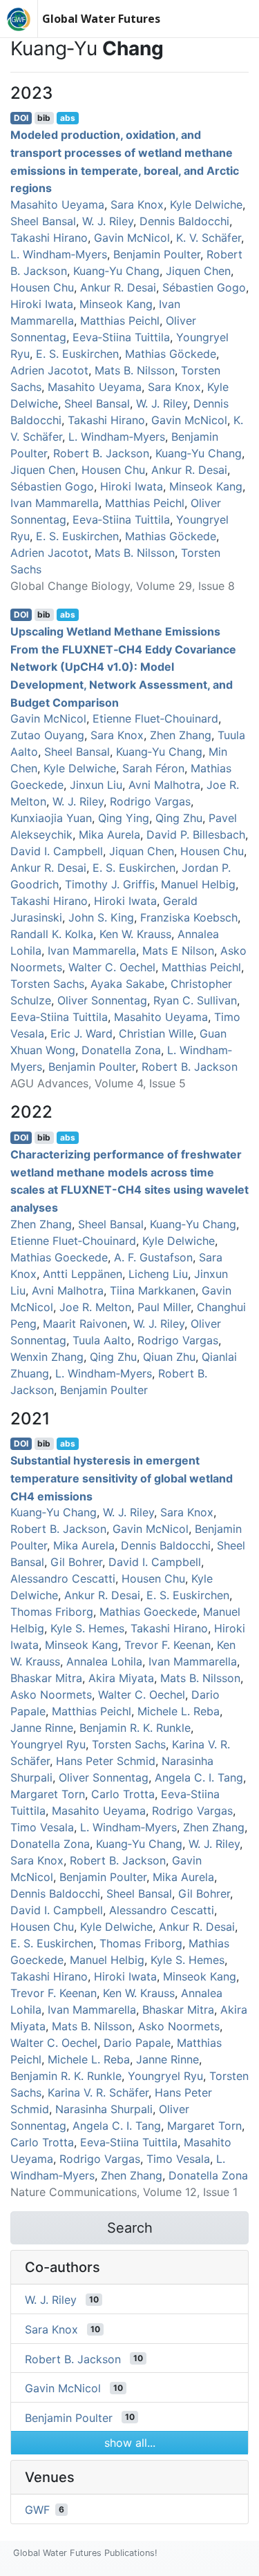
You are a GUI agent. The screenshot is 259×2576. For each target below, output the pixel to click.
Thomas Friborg (52, 1612)
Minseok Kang (116, 304)
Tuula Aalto (102, 1340)
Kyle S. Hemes (87, 1628)
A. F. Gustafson (153, 1257)
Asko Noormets (51, 1695)
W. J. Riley (108, 221)
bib (44, 118)
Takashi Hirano (49, 238)
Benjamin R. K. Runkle (135, 1728)
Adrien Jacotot (49, 370)
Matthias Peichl (120, 321)
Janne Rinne (42, 1728)
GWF (37, 2510)
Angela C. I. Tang (199, 1777)
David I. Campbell (57, 851)
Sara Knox (137, 204)
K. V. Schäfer (209, 238)
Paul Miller (164, 1307)
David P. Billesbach (196, 834)
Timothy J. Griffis (110, 884)
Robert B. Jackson (101, 453)
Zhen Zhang (181, 735)
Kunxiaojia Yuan (51, 818)
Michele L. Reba (179, 1711)
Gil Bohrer (76, 1562)
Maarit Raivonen (85, 1324)
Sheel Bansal (43, 221)
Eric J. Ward (81, 1033)
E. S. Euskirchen (77, 354)
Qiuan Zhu (169, 1357)
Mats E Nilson (178, 951)
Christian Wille (156, 1033)
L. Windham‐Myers (59, 254)
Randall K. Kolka (52, 934)
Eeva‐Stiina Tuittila (121, 337)
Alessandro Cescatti (63, 1578)
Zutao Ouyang (47, 735)
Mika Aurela (109, 834)
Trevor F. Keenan (167, 1645)
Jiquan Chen (142, 851)
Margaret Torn (48, 1794)
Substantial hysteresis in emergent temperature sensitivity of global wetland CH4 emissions (122, 1478)
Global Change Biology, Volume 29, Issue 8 (123, 586)
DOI (21, 118)
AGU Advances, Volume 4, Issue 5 (98, 1083)
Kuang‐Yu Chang (116, 271)
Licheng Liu (158, 1274)
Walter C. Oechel (112, 967)
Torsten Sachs (47, 984)
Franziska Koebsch (189, 917)
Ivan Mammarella (55, 503)
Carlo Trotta (123, 1794)
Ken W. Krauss (135, 934)
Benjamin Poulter (157, 254)
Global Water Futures (101, 19)
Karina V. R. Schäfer (98, 2092)
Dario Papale (137, 2043)
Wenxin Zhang (47, 1357)
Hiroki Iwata (42, 304)
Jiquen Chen (198, 271)
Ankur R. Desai (118, 287)
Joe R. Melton (95, 1307)
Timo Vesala (42, 1827)
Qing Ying (124, 818)
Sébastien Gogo (204, 287)
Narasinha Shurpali (104, 2109)
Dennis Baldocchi (184, 221)
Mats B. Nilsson (135, 370)
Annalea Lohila (104, 1661)
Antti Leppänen (83, 1274)
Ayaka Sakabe (127, 984)
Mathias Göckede (171, 354)
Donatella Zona (121, 1050)
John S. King (101, 917)
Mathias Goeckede (59, 1257)
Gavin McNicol (132, 238)
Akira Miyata (121, 1678)
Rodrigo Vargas (150, 801)
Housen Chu (42, 287)
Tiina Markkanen (153, 1290)
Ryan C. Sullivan (195, 1000)
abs (68, 118)
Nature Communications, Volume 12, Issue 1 (124, 2192)
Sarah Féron (153, 768)
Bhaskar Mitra (46, 1678)
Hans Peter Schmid (106, 1761)
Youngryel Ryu (48, 1744)
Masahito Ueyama (57, 204)
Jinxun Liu (96, 785)
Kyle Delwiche (206, 204)
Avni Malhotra (164, 785)
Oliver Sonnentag (102, 1000)
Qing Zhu (179, 818)
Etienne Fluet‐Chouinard (155, 718)
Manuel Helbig (198, 884)
